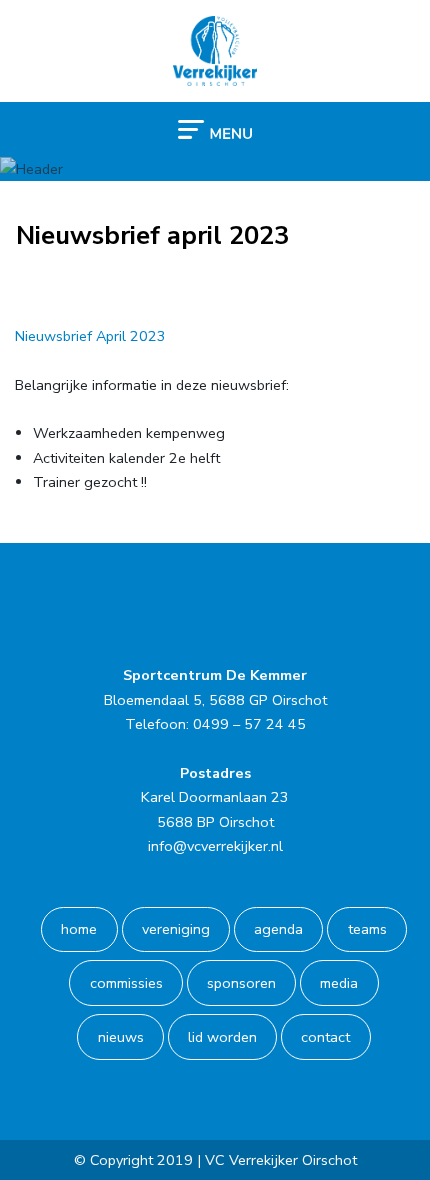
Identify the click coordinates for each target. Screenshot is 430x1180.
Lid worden (222, 1037)
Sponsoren (241, 983)
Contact (325, 1037)
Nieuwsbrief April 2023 (90, 336)
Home (79, 929)
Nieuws (121, 1037)
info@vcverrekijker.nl (215, 846)
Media (339, 983)
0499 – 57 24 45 (249, 724)
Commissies (126, 983)
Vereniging (176, 929)
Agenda (278, 929)
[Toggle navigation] (215, 128)
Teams (367, 929)
